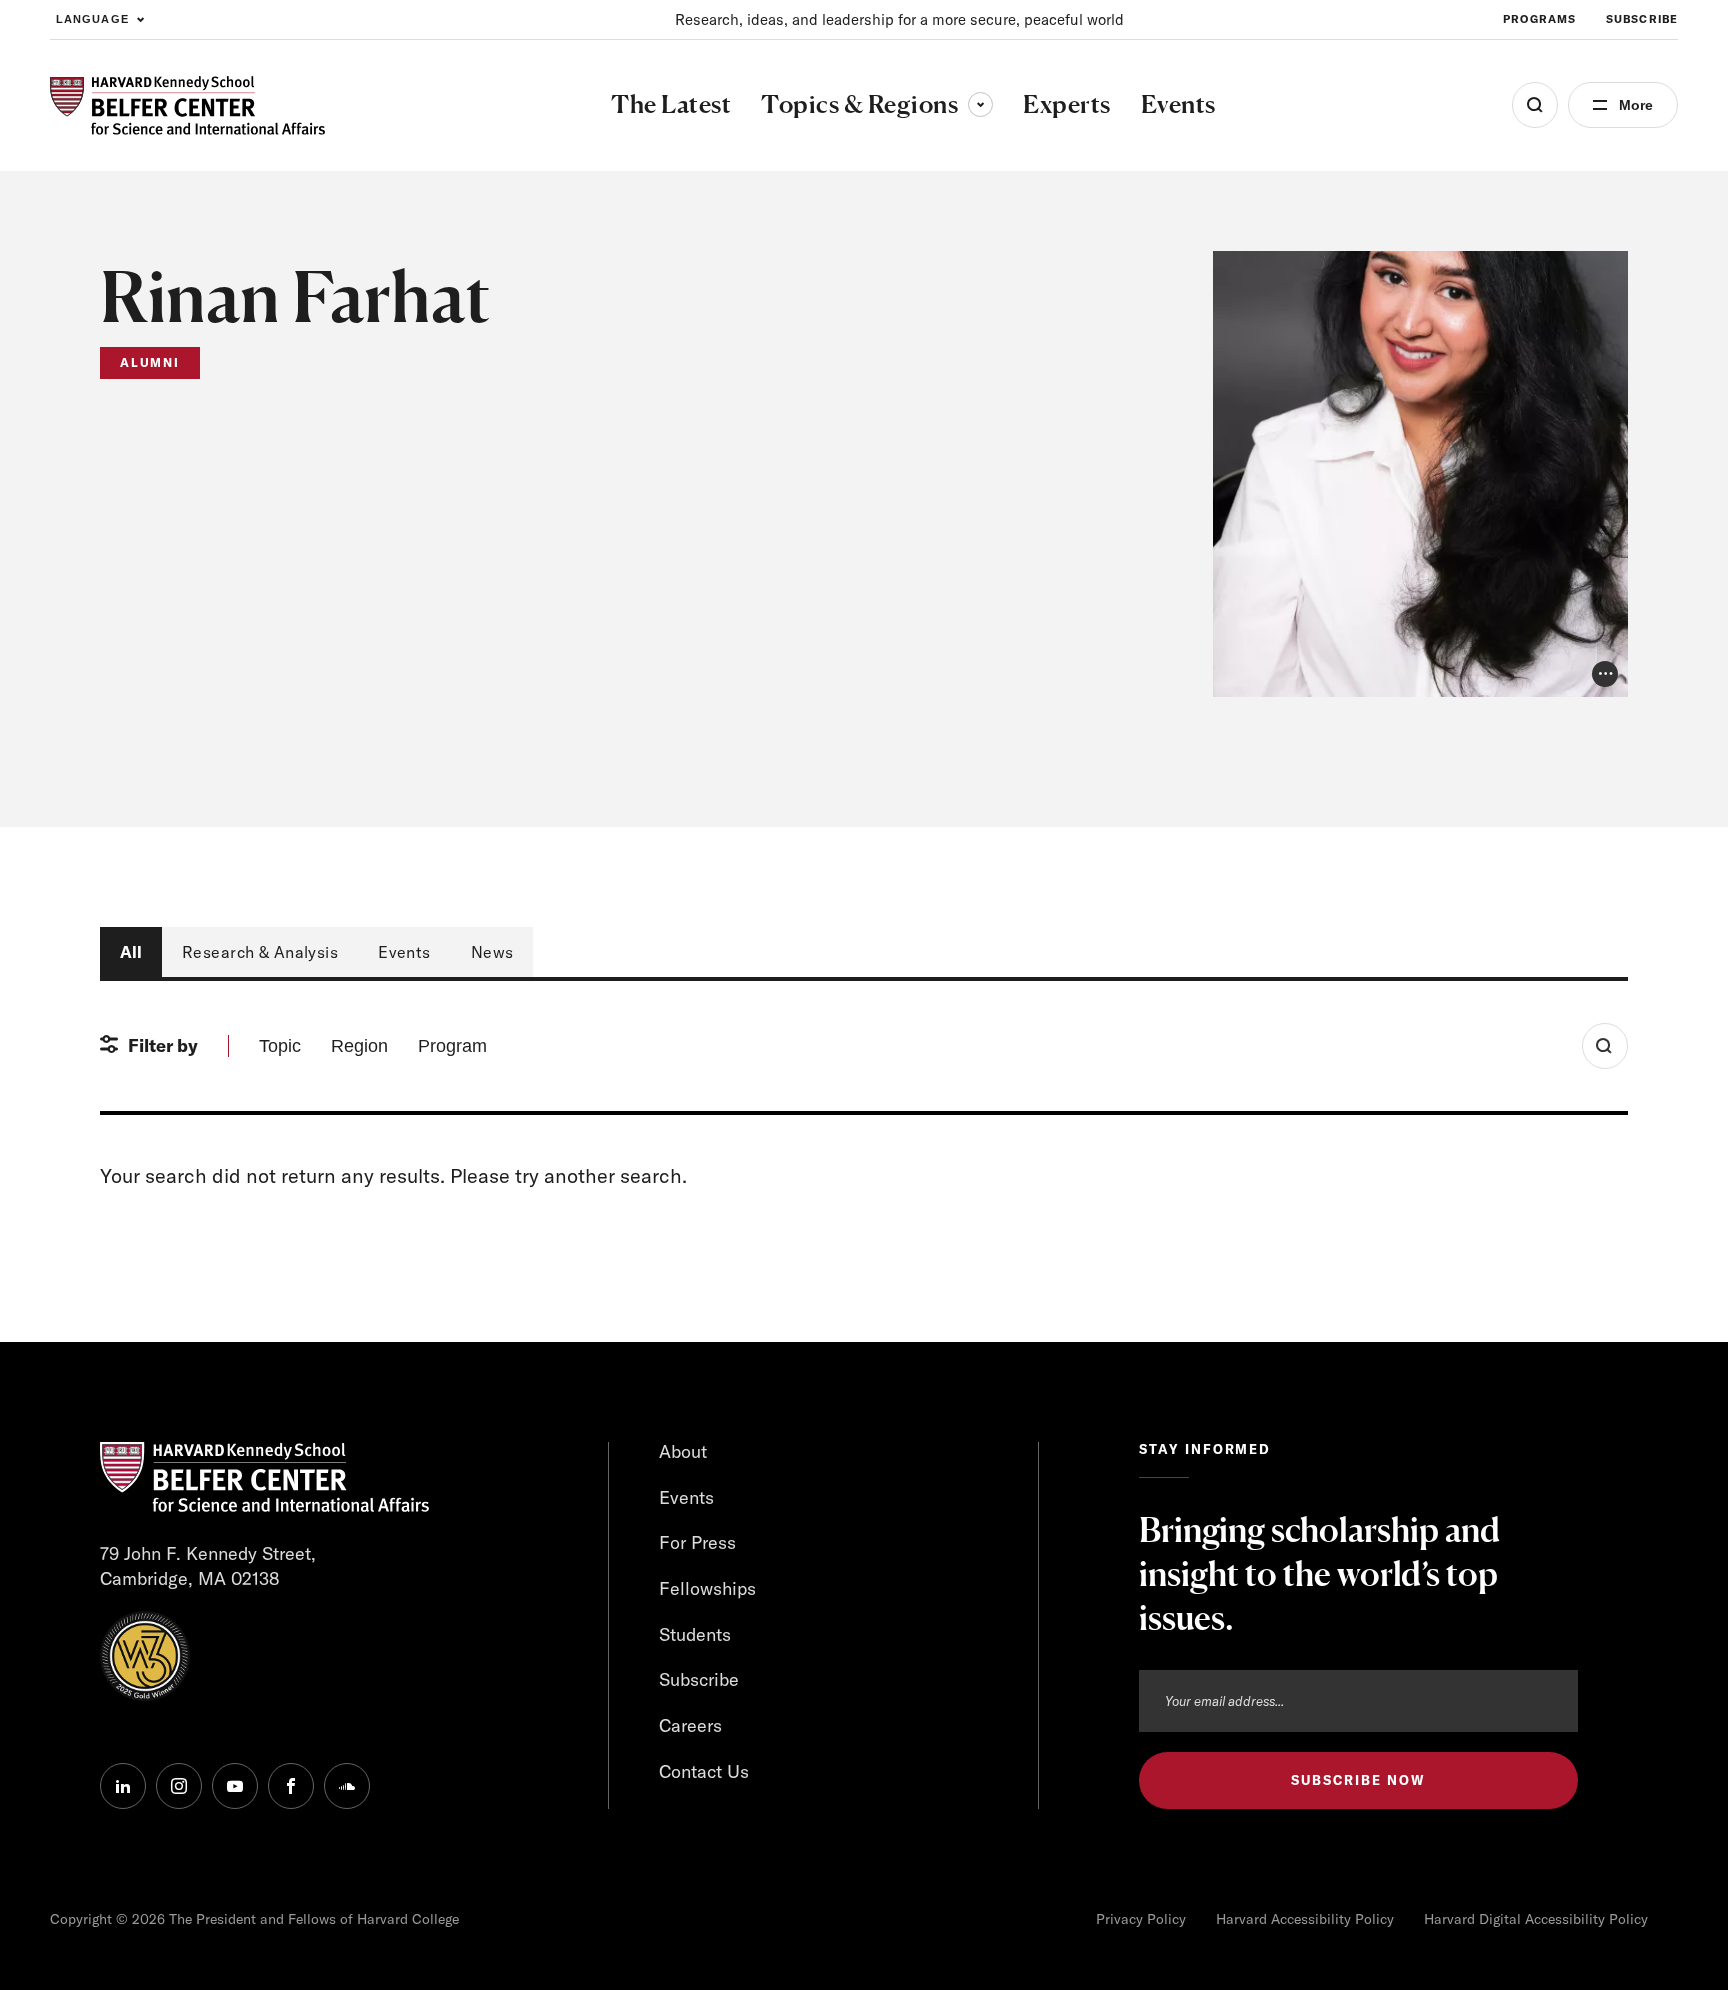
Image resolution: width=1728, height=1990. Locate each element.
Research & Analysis (260, 952)
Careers (690, 1725)
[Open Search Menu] (1535, 105)
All (131, 952)
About (683, 1451)
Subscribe (1642, 19)
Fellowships (707, 1588)
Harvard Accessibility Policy (1305, 1919)
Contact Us (704, 1771)
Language (92, 19)
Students (695, 1634)
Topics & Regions (877, 104)
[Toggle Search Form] (1605, 1046)
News (492, 952)
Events (404, 952)
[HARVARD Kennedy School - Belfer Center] (187, 105)
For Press (697, 1542)
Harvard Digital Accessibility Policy (1536, 1919)
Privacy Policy (1141, 1919)
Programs (1539, 19)
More (1636, 105)
